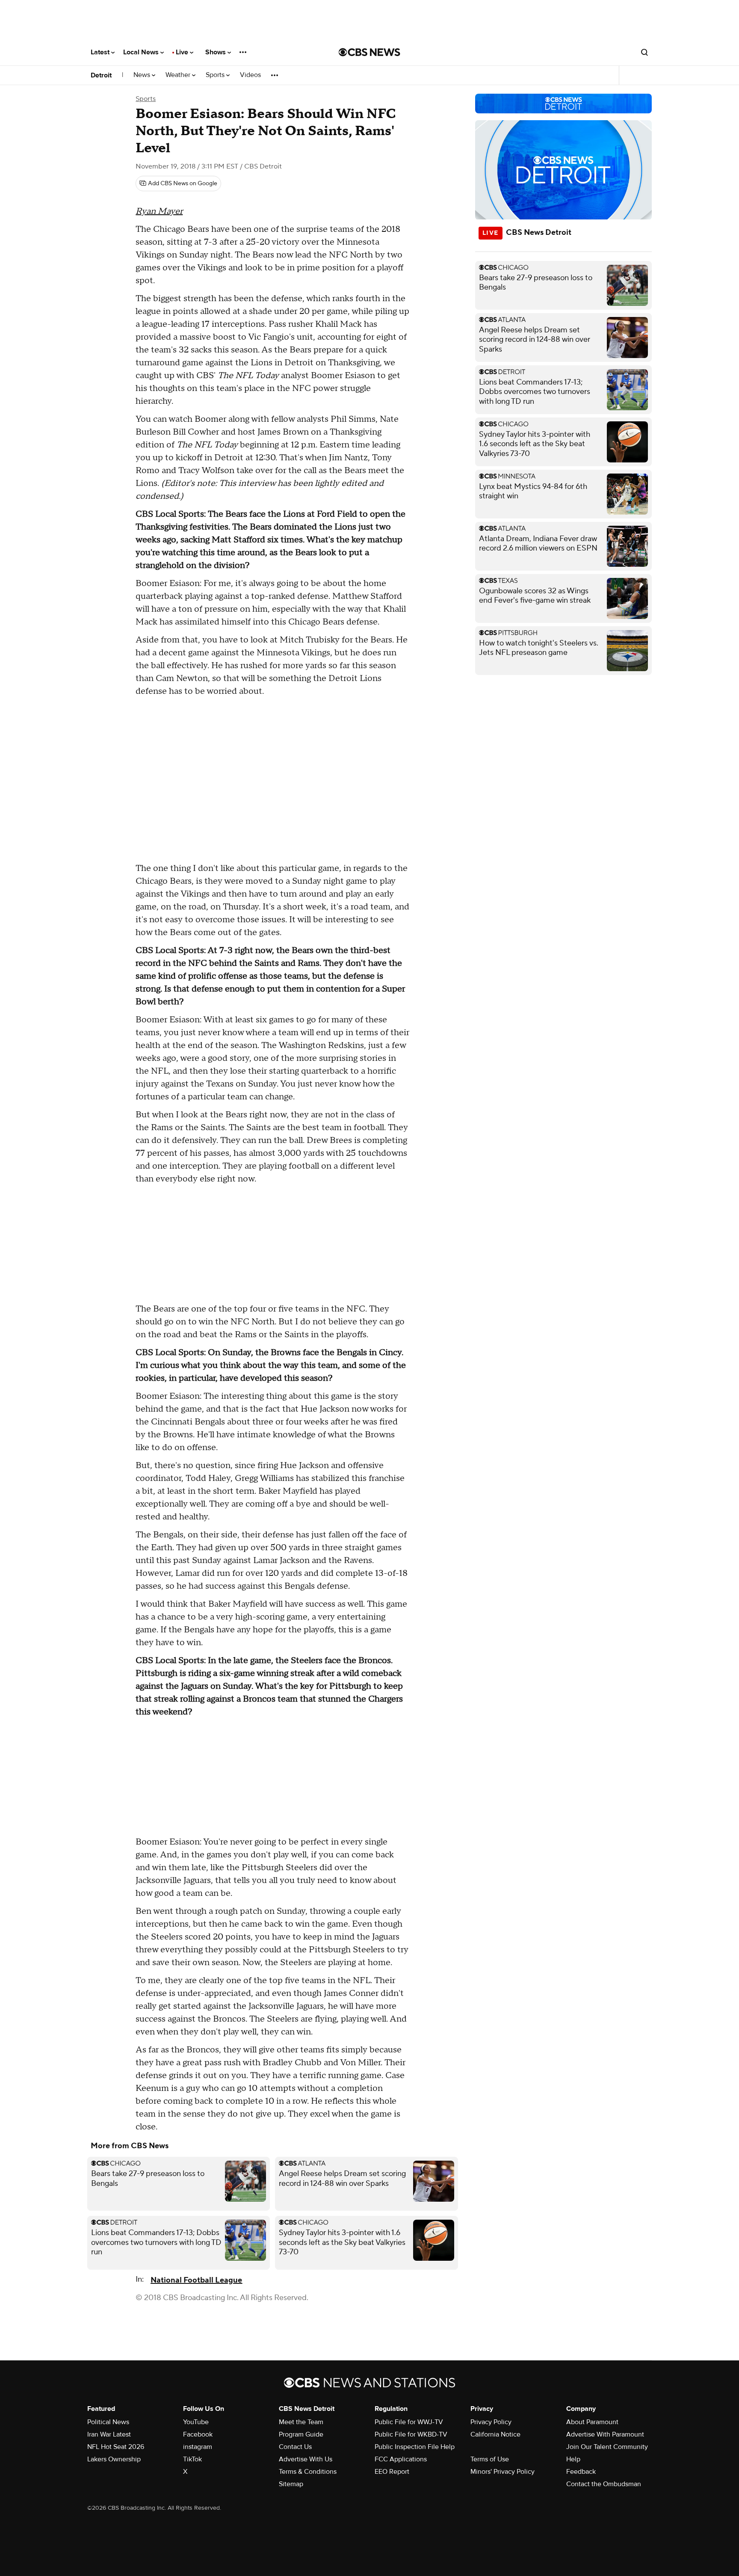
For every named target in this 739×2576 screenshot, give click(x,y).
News (143, 75)
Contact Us (295, 2447)
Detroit (101, 75)
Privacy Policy (491, 2422)
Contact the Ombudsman (604, 2484)
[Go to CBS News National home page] (369, 52)
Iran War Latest (109, 2434)
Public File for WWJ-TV (409, 2422)
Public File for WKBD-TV (411, 2434)
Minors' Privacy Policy (503, 2472)
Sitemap (291, 2484)
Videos (250, 75)
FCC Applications (401, 2459)
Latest (101, 52)
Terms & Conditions (308, 2472)
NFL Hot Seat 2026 (116, 2447)
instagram (198, 2447)
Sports (216, 75)
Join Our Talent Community (607, 2447)
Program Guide (301, 2434)
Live (183, 52)
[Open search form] (644, 52)
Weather (179, 75)
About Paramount (592, 2422)
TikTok (192, 2459)
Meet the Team (301, 2422)
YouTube (196, 2422)
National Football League (196, 2280)
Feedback (581, 2472)
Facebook (198, 2434)
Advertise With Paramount (605, 2434)
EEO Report (392, 2472)
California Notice (495, 2434)
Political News (108, 2422)
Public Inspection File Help (415, 2447)
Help (573, 2459)
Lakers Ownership (114, 2459)
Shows (216, 52)
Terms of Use (490, 2459)
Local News (142, 52)
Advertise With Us (306, 2459)
